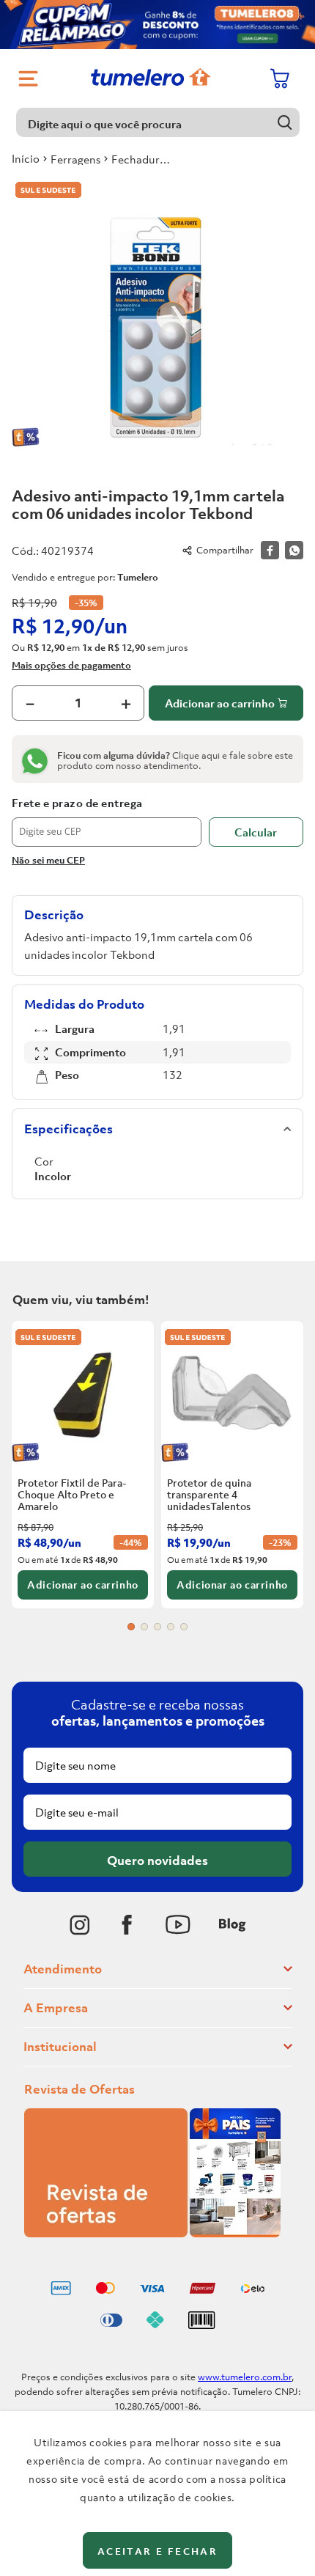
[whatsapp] (294, 550)
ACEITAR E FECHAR (157, 2551)
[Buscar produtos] (285, 122)
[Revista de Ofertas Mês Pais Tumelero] (152, 2233)
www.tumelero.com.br (245, 2377)
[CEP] (107, 822)
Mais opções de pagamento (71, 665)
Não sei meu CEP (48, 860)
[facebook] (270, 550)
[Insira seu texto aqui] (80, 1925)
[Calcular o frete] (256, 832)
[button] (131, 1627)
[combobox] (158, 122)
